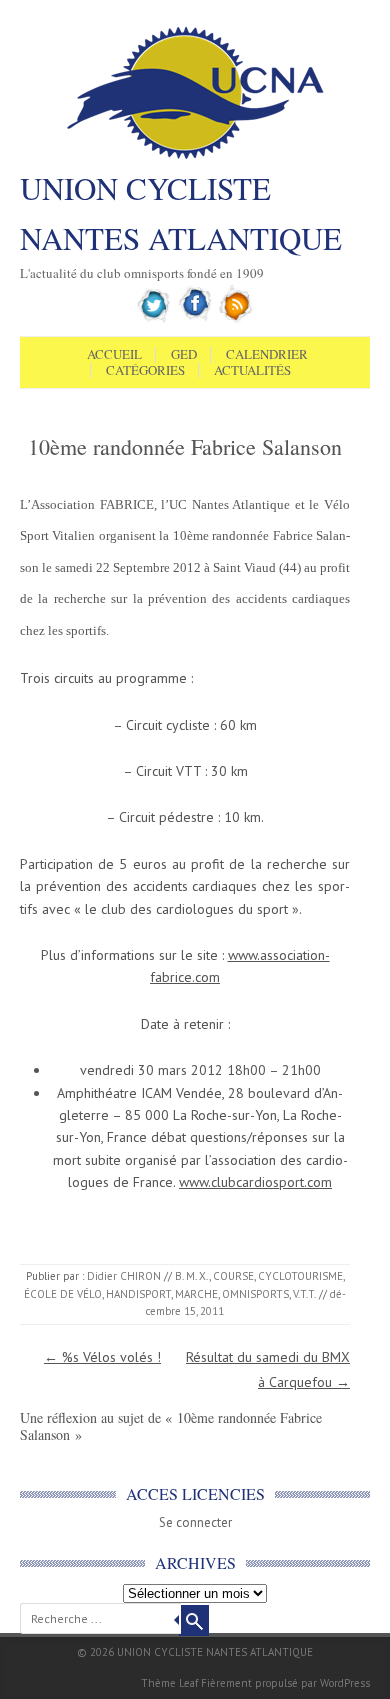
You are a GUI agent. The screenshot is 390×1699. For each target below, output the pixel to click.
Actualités (252, 371)
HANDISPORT (138, 1294)
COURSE (233, 1276)
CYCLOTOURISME (300, 1276)
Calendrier (267, 355)
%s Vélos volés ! (102, 1357)
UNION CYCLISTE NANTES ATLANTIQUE (181, 213)
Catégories (145, 371)
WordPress (345, 1683)
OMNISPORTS (255, 1294)
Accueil (114, 355)
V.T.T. (304, 1294)
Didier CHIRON (124, 1276)
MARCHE (196, 1294)
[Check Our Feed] (236, 319)
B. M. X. (192, 1276)
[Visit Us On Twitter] (154, 319)
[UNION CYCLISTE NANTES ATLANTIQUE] (195, 157)
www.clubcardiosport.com (255, 1182)
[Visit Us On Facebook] (195, 319)
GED (184, 355)
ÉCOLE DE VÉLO (63, 1294)
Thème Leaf (169, 1683)
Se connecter (195, 1522)
